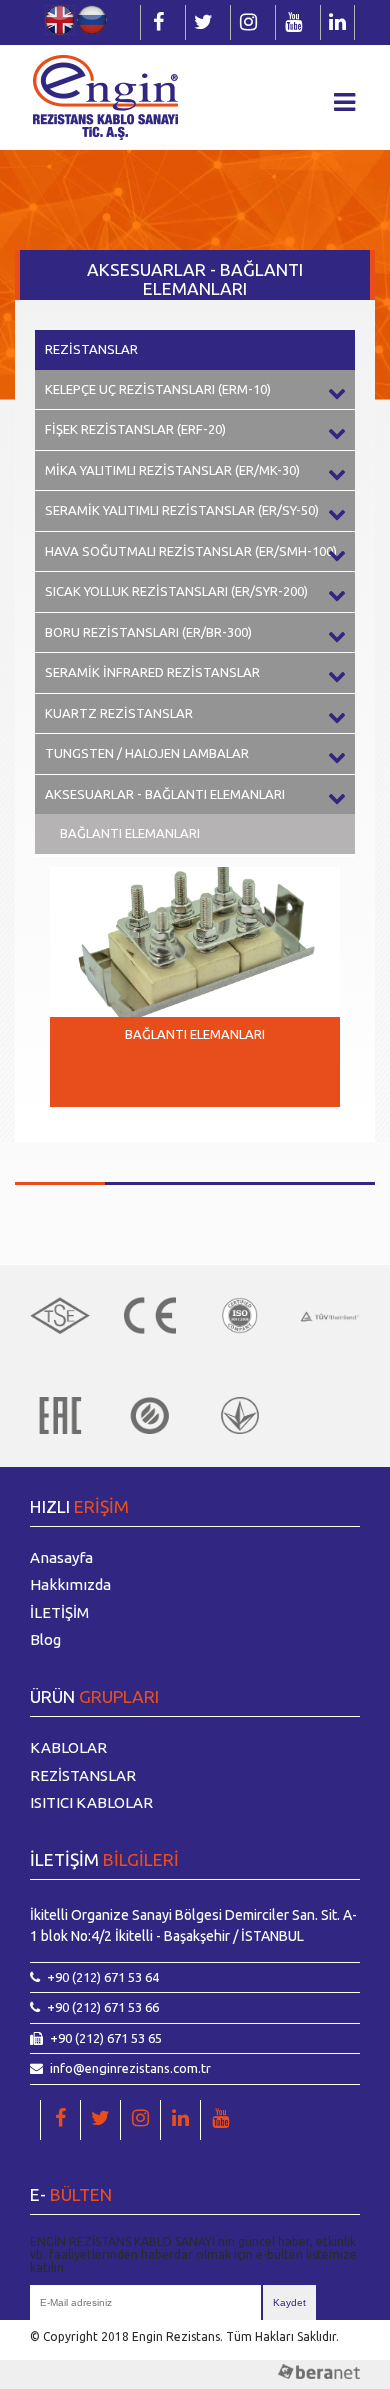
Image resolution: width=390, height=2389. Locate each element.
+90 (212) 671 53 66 (103, 2007)
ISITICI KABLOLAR (91, 1802)
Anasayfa (61, 1557)
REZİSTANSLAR (91, 349)
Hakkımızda (70, 1584)
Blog (45, 1639)
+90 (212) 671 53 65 (106, 2038)
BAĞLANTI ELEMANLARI (130, 833)
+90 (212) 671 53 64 (103, 1977)
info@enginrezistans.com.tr (130, 2068)
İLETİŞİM (59, 1612)
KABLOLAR (68, 1747)
